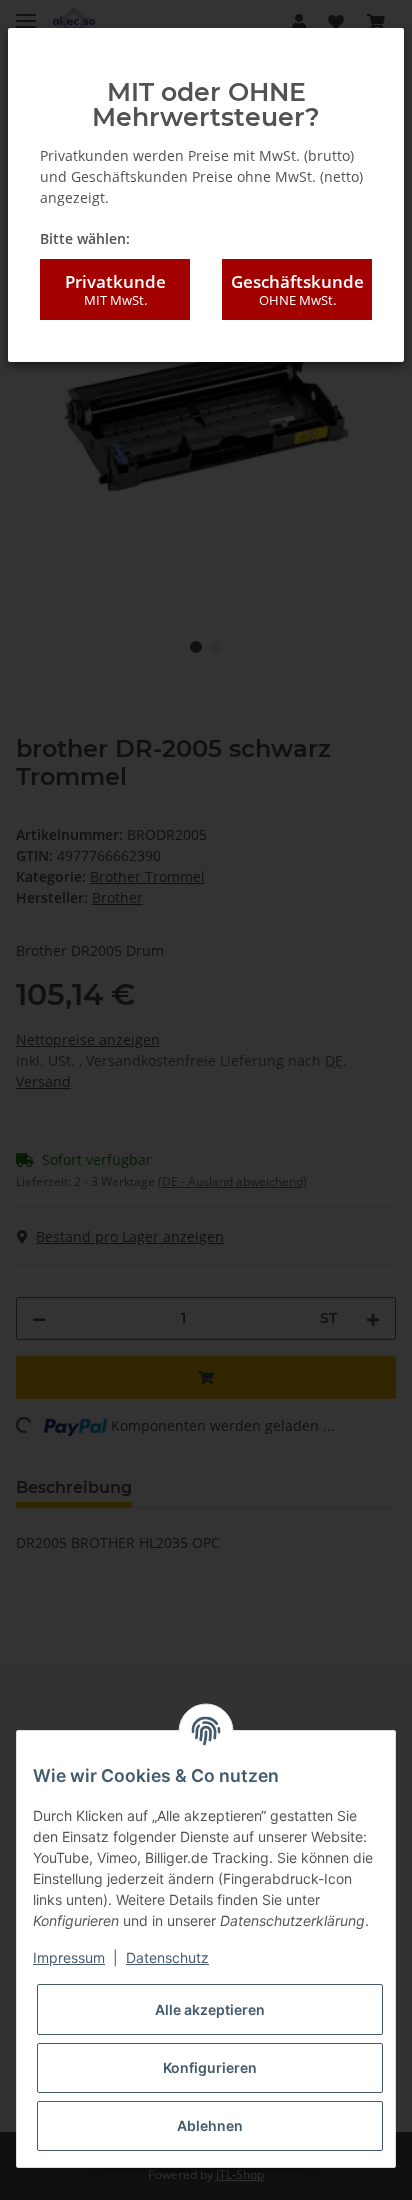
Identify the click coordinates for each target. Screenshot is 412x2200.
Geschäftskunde (297, 289)
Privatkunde (115, 289)
